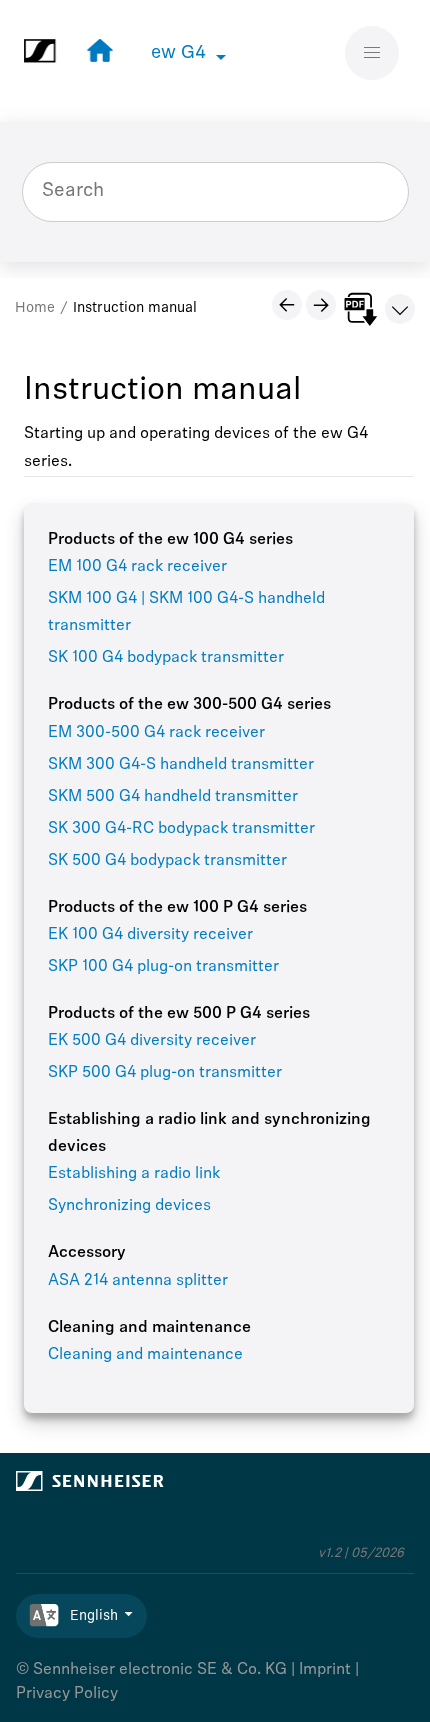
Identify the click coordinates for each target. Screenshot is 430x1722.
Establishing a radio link (134, 1174)
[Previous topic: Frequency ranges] (287, 305)
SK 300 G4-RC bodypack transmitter (181, 829)
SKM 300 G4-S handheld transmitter (181, 765)
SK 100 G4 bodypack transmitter (166, 658)
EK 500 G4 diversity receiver (152, 1041)
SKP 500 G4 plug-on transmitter (165, 1073)
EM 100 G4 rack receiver (137, 567)
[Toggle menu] (372, 53)
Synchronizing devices (129, 1206)
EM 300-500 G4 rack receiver (156, 733)
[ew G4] (95, 51)
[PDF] (360, 309)
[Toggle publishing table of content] (400, 309)
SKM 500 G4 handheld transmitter (173, 797)
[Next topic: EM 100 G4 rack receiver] (321, 305)
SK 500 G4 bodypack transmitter (167, 861)
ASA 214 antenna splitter (138, 1281)
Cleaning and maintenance (145, 1355)
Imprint (325, 1670)
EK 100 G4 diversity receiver (150, 935)
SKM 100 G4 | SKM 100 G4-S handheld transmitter (186, 612)
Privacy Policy (67, 1694)
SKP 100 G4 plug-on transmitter (163, 967)
